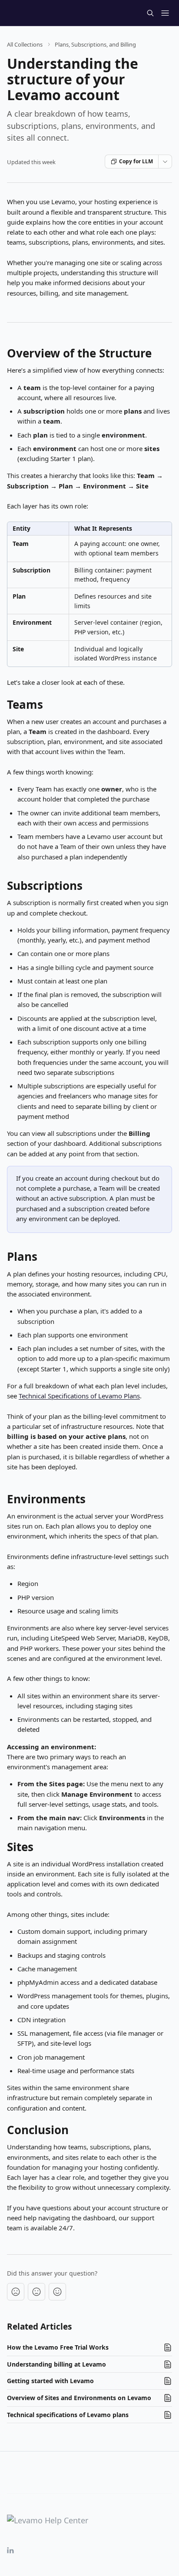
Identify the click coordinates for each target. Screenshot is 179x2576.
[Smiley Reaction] (57, 2292)
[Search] (150, 13)
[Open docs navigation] (165, 13)
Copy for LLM (136, 161)
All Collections (25, 44)
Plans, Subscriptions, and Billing (95, 44)
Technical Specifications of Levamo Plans (79, 1396)
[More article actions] (165, 162)
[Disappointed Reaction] (16, 2292)
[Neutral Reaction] (36, 2292)
